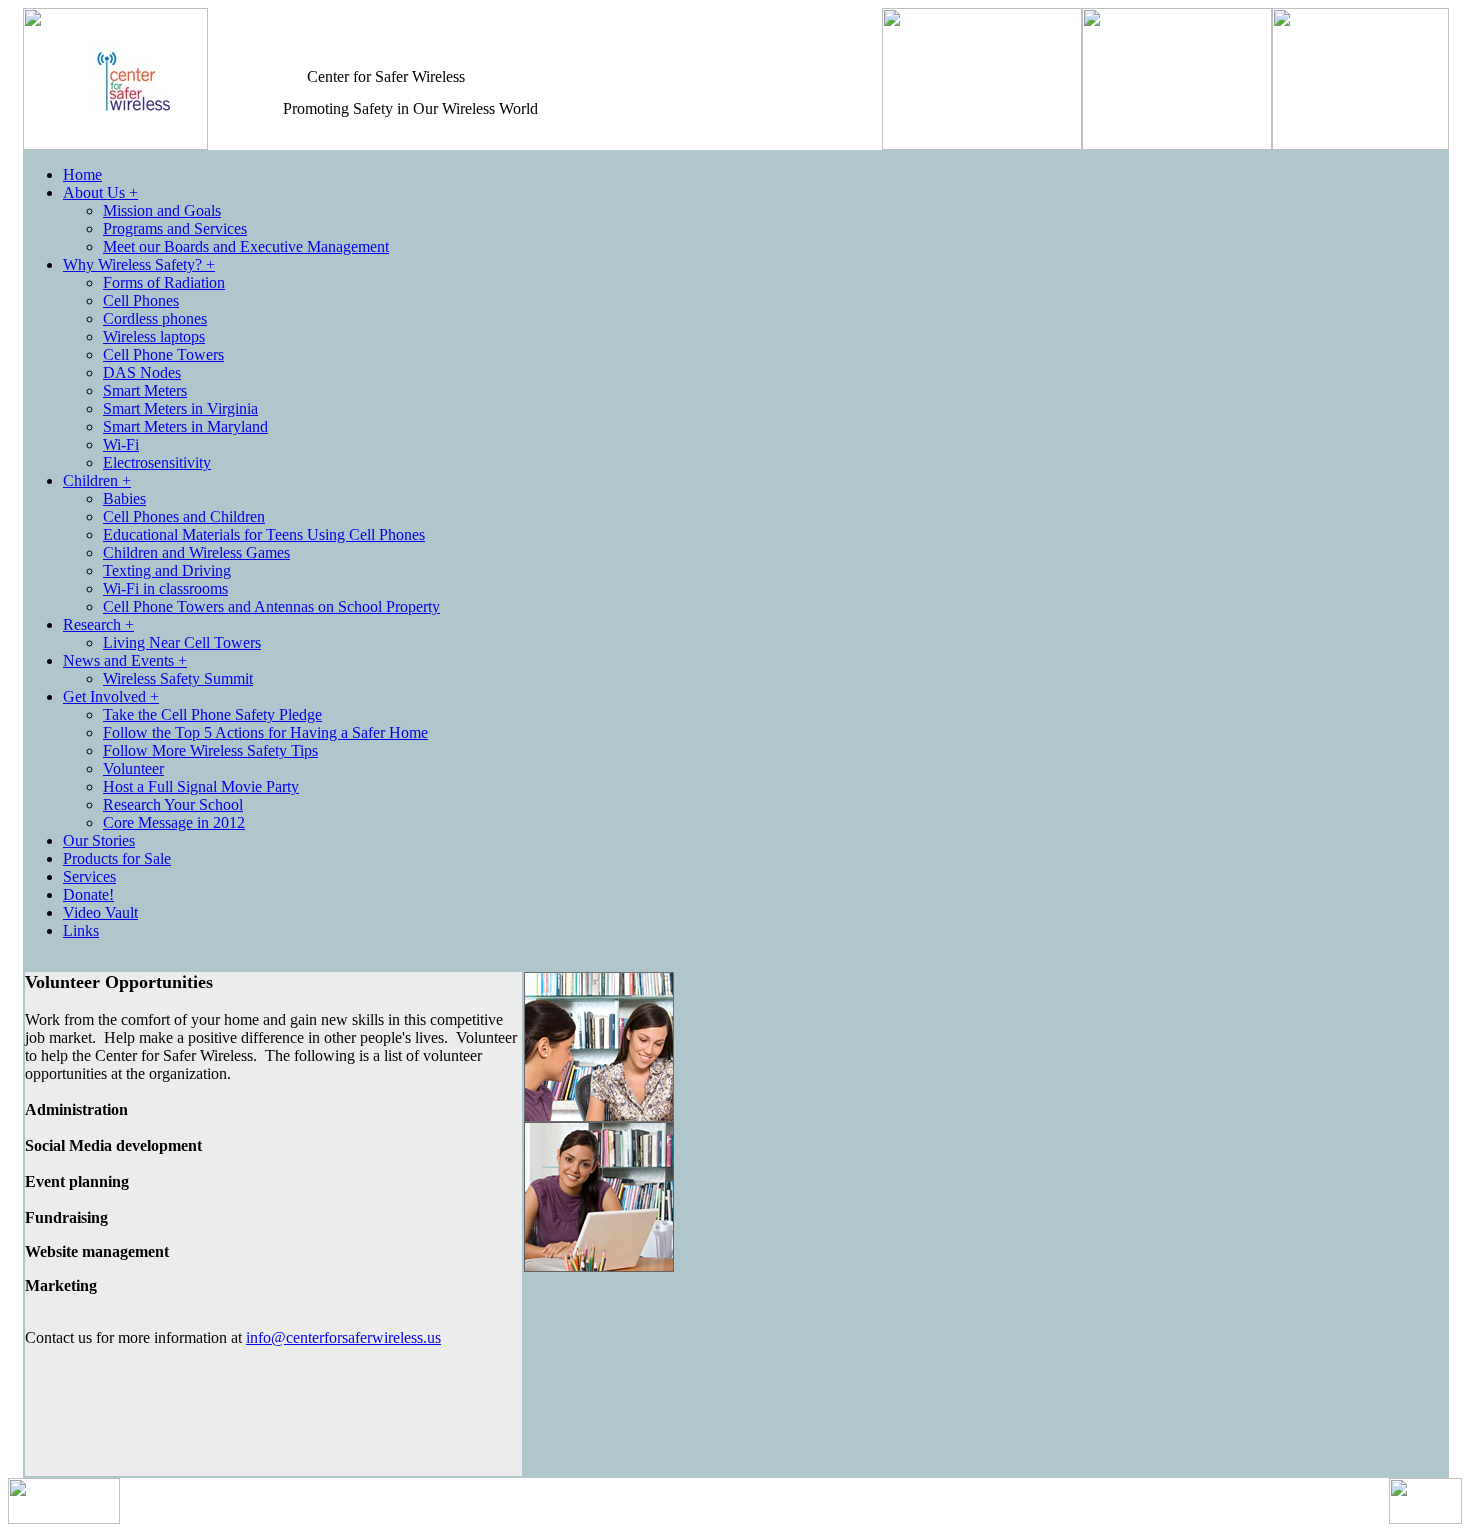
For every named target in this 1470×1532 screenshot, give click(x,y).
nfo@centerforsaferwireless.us (345, 1337)
